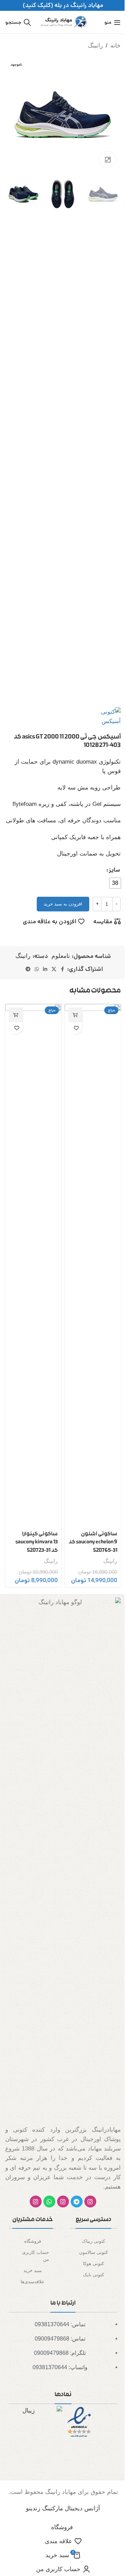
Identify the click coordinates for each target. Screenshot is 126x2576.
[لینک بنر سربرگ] (63, 5)
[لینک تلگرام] (28, 969)
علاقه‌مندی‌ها (33, 2282)
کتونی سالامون (93, 2252)
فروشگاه (33, 2241)
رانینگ (95, 46)
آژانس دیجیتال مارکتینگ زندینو (63, 2508)
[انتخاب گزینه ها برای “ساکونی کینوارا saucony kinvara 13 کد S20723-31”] (16, 1015)
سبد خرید (33, 2271)
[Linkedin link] (45, 969)
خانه (115, 46)
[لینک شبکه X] (54, 969)
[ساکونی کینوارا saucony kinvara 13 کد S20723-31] (33, 1265)
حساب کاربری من (36, 2256)
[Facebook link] (63, 969)
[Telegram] (77, 2202)
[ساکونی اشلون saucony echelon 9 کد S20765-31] (93, 1265)
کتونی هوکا (93, 2264)
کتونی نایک (93, 2275)
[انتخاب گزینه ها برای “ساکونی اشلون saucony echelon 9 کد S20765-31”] (75, 1015)
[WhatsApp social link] (37, 969)
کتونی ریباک (93, 2241)
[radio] (115, 883)
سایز (114, 870)
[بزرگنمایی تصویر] (108, 159)
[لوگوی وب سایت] (63, 22)
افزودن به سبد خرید (63, 904)
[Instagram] (90, 2202)
